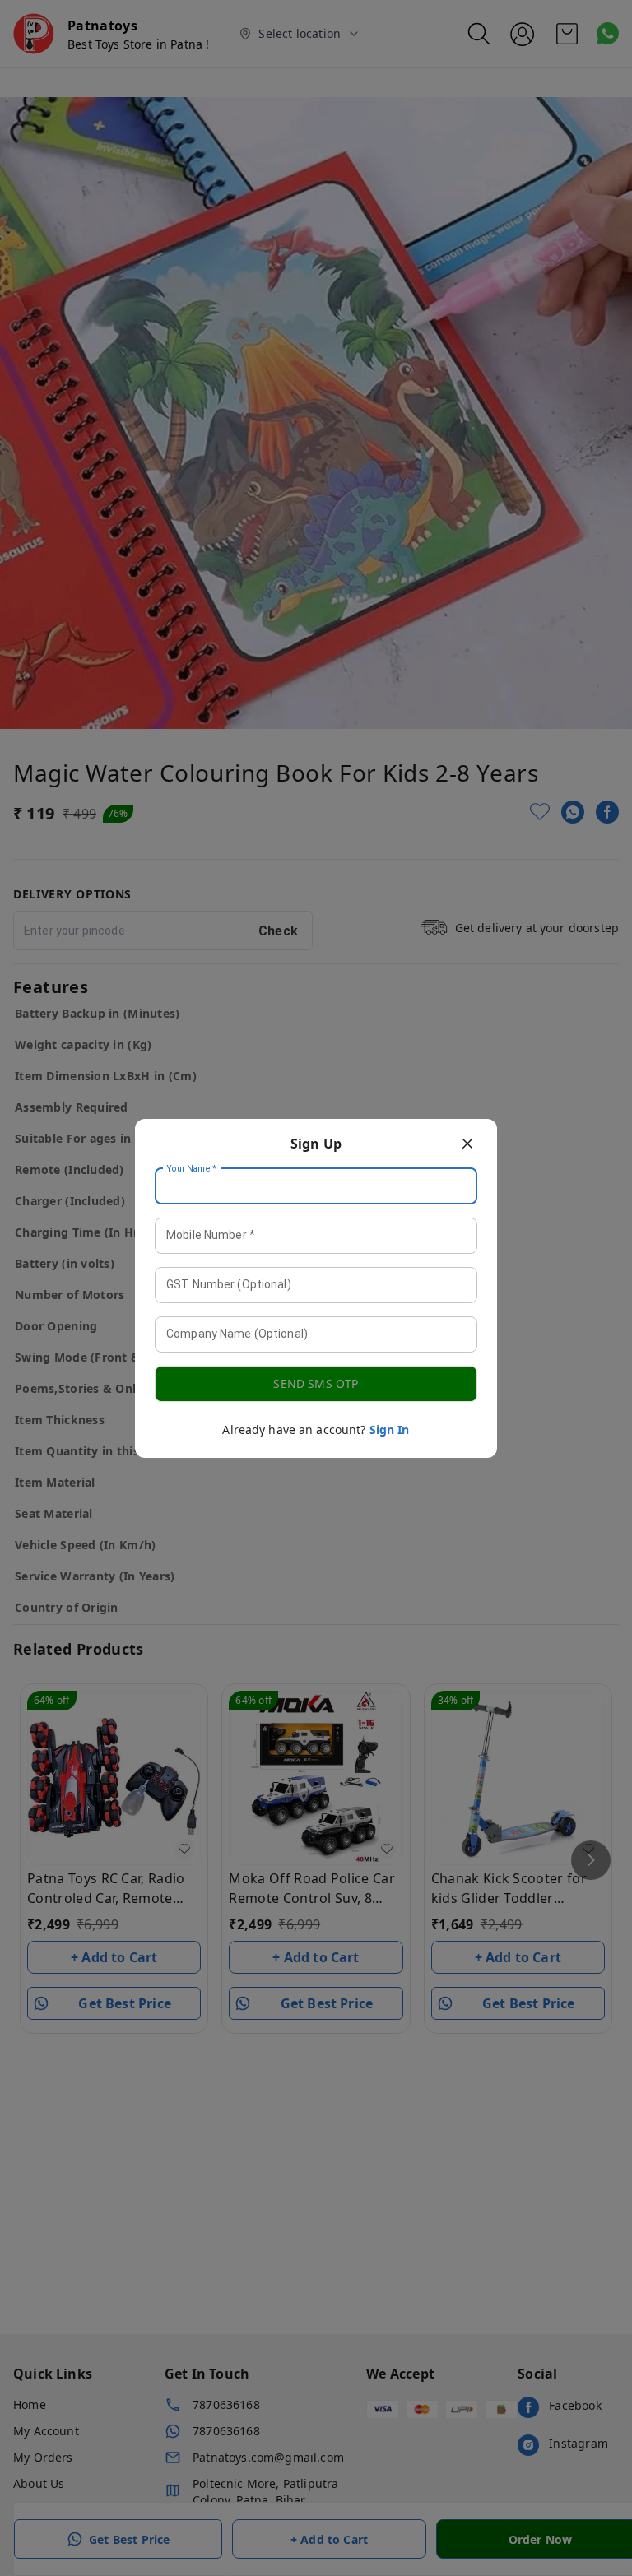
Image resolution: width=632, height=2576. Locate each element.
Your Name (192, 1168)
